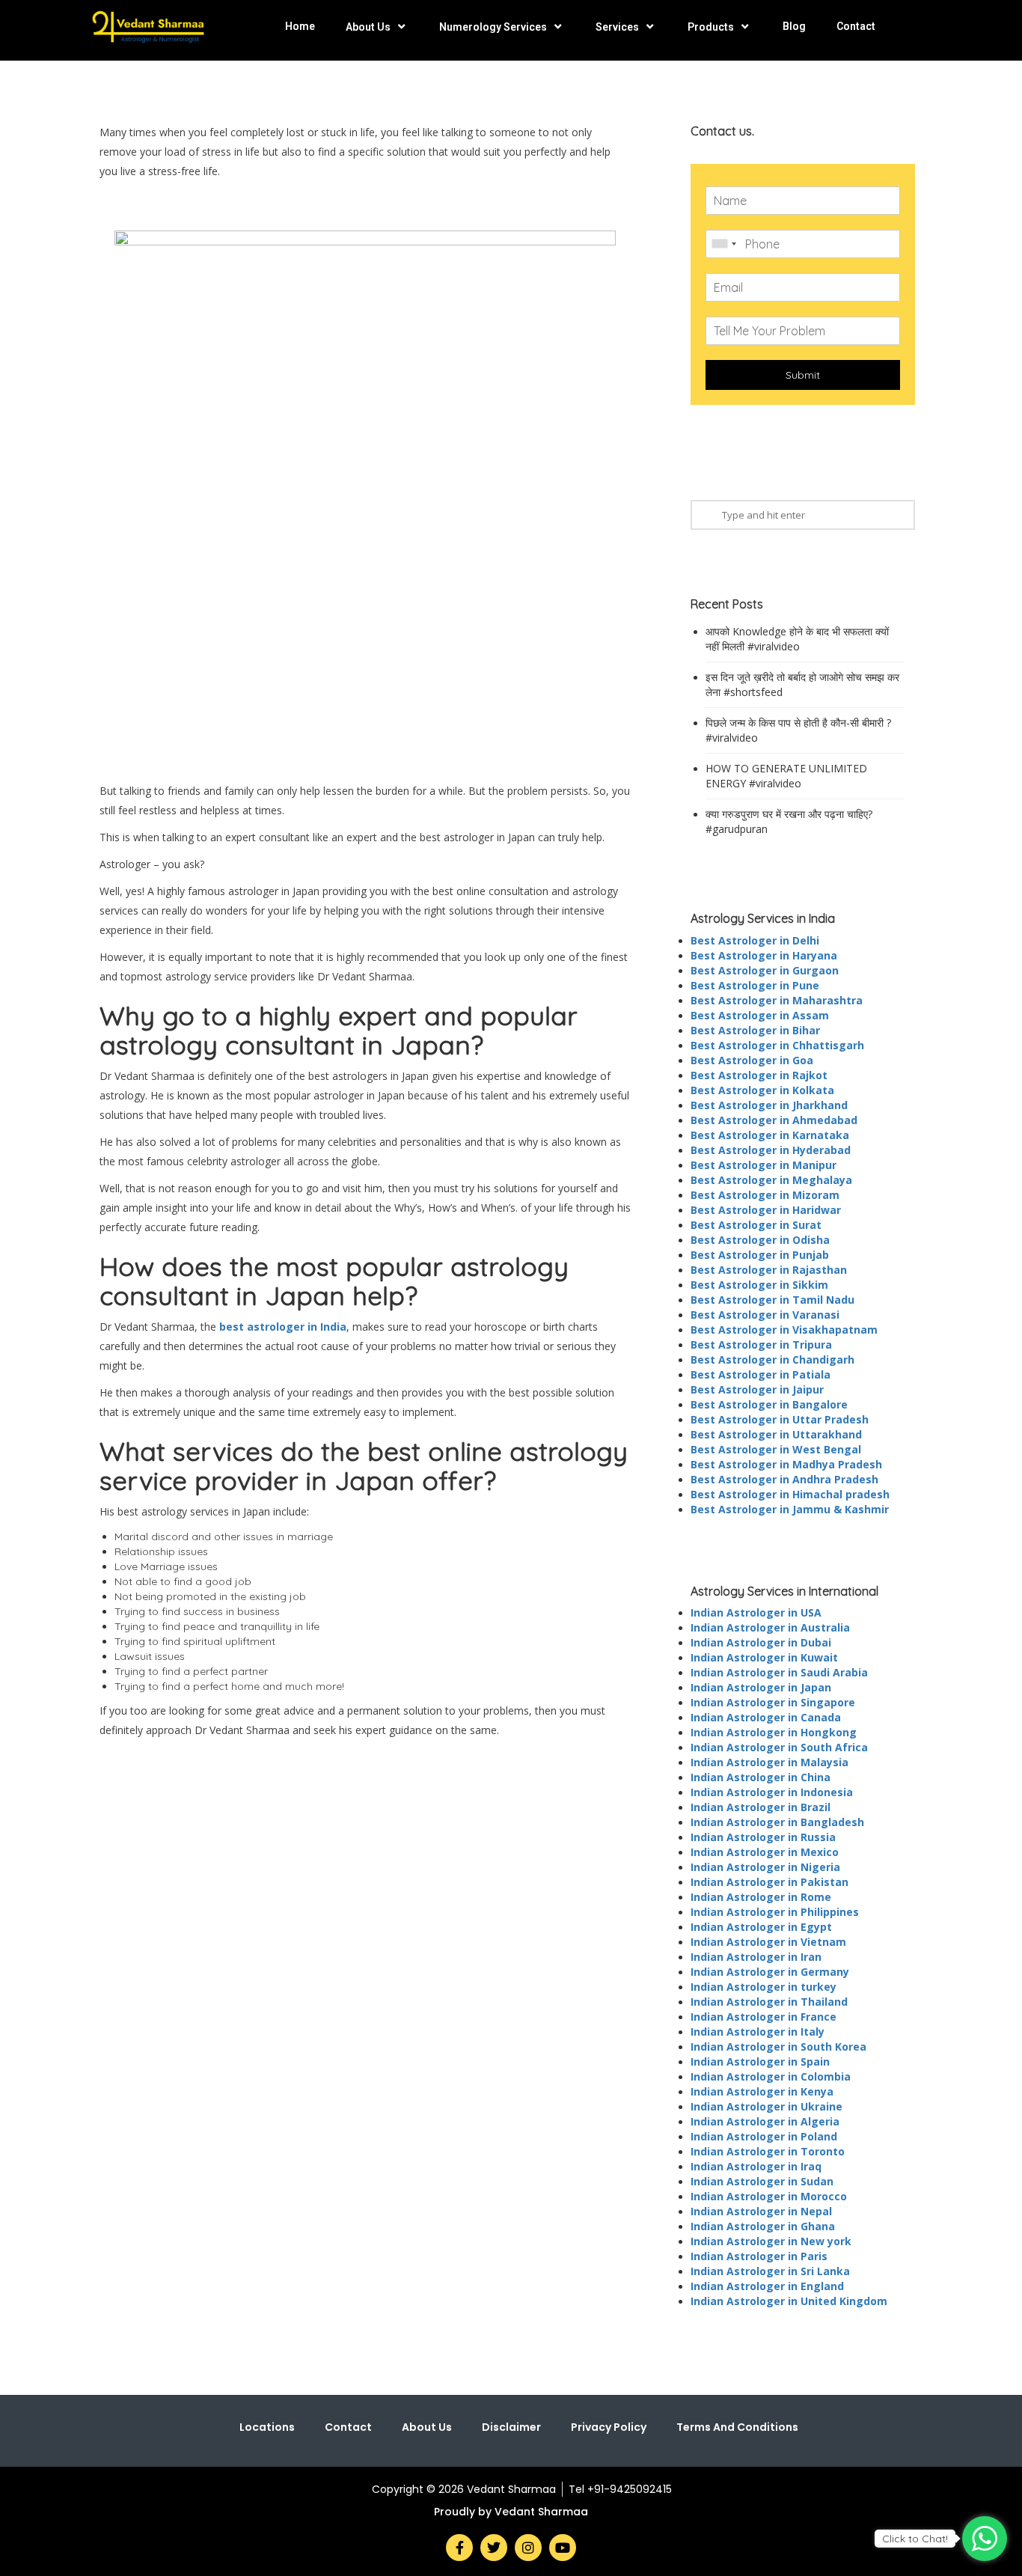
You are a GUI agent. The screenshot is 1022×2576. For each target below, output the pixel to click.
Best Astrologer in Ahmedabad (774, 1120)
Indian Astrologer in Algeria (765, 2121)
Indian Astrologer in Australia (770, 1627)
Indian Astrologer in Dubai (761, 1642)
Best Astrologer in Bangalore (769, 1404)
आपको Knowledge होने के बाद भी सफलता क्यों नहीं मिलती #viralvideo (797, 639)
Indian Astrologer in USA (756, 1612)
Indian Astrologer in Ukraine (766, 2106)
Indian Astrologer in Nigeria (765, 1867)
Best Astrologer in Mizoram (765, 1195)
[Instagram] (528, 2548)
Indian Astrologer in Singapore (773, 1702)
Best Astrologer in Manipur (764, 1165)
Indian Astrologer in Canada (766, 1717)
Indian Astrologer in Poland (764, 2136)
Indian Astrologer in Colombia (771, 2076)
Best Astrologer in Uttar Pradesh (780, 1419)
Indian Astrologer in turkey (764, 1987)
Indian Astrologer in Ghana (763, 2226)
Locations (267, 2427)
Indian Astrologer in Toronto (768, 2151)
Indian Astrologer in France (764, 2017)
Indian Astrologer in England (767, 2286)
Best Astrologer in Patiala (761, 1374)
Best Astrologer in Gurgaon (765, 970)
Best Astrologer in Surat (756, 1225)
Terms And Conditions (737, 2427)
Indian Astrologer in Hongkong (774, 1732)
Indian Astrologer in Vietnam (768, 1942)
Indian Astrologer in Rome (761, 1897)
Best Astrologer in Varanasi (765, 1315)
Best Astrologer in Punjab (760, 1255)
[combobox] (723, 244)
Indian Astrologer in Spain (760, 2061)
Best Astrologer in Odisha (760, 1240)
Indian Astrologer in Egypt (761, 1927)
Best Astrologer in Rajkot (759, 1075)
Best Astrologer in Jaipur (757, 1389)
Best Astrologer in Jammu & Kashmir (790, 1509)
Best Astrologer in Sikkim (759, 1285)
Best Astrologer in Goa (752, 1060)
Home (300, 26)
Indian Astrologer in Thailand (769, 2002)
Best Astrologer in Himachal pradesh (790, 1494)
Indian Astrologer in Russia (763, 1837)
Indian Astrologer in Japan (761, 1687)
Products (711, 27)
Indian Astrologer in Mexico (765, 1852)
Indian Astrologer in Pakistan (769, 1882)
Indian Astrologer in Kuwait (764, 1657)
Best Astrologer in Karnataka (770, 1135)
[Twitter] (494, 2548)
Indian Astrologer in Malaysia (769, 1762)
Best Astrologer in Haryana (764, 955)
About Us (368, 27)
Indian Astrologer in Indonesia (772, 1792)
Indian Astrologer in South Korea (778, 2047)
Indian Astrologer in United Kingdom (789, 2301)
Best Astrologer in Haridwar (766, 1210)
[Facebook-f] (459, 2548)
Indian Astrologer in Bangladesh (777, 1822)
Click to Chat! (915, 2539)
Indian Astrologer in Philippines (775, 1912)
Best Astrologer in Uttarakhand (776, 1434)
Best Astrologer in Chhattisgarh (777, 1045)
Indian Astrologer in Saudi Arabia (779, 1672)
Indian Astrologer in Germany (770, 1972)
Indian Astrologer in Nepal (761, 2211)
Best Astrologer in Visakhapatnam (784, 1330)
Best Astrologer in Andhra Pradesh (784, 1479)
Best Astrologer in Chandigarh (772, 1359)
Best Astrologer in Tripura (761, 1345)
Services (617, 27)
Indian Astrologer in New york (771, 2241)
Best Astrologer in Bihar (755, 1030)
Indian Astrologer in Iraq (756, 2166)
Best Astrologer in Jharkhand (769, 1105)
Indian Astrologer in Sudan (762, 2181)
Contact (856, 26)
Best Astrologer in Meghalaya (771, 1180)
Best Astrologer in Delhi (755, 940)
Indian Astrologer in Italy (758, 2032)
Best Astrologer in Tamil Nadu (772, 1300)
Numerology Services (493, 27)
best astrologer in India (283, 1327)
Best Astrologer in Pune (755, 985)
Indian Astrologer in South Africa (779, 1747)
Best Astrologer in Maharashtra (777, 1000)
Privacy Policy (609, 2427)
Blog (794, 26)
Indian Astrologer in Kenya (762, 2091)
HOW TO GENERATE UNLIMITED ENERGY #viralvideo (786, 776)
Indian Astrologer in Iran (756, 1957)
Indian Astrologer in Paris (759, 2256)
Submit (803, 375)
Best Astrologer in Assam (760, 1015)
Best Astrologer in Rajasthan (769, 1270)
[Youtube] (563, 2548)
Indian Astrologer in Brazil (761, 1807)
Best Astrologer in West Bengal (776, 1449)
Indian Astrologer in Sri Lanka (770, 2271)
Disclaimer (511, 2427)
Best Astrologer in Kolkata (762, 1090)
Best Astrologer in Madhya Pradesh (786, 1464)
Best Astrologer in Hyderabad (771, 1150)
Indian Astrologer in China (761, 1777)
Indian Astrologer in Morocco (769, 2196)
